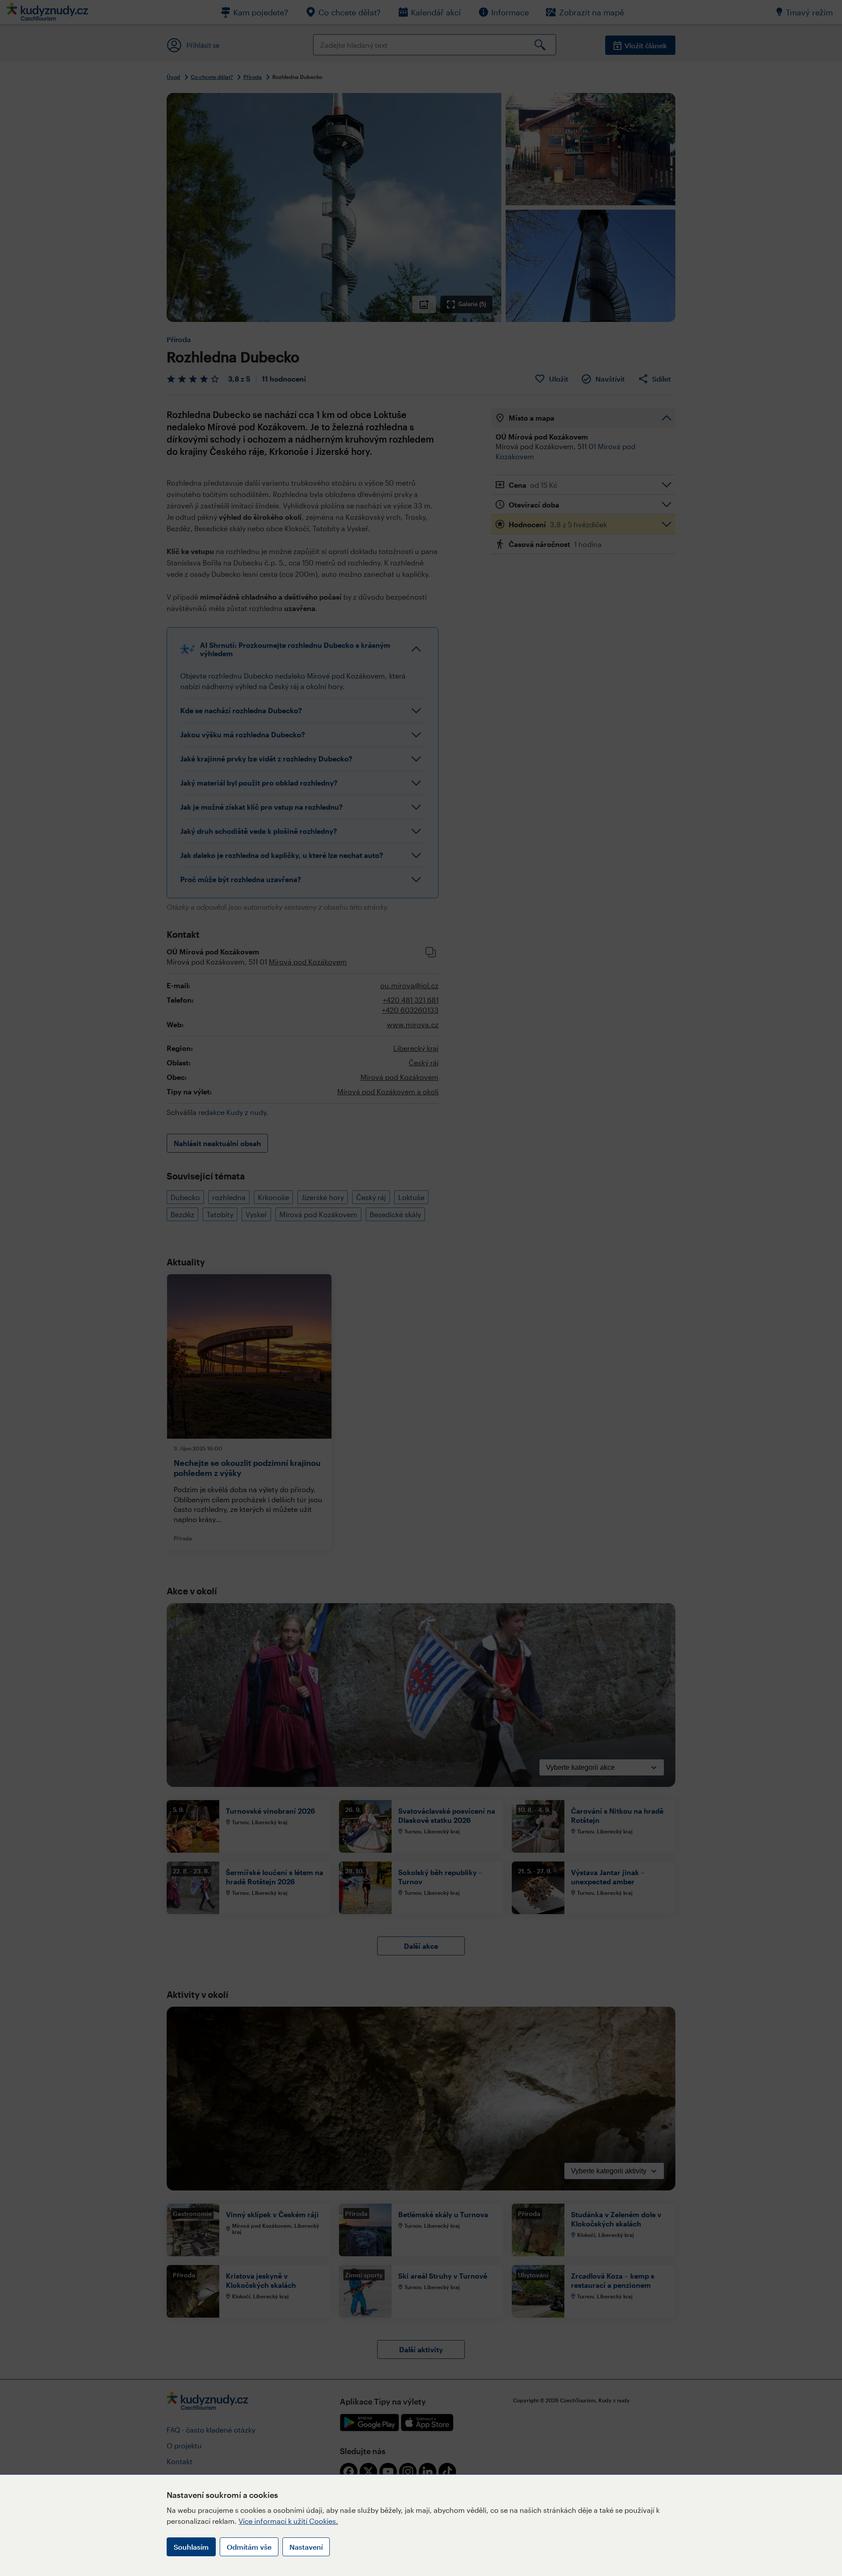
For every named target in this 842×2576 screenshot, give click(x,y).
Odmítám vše (249, 2547)
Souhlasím (191, 2547)
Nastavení (306, 2547)
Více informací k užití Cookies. (288, 2521)
